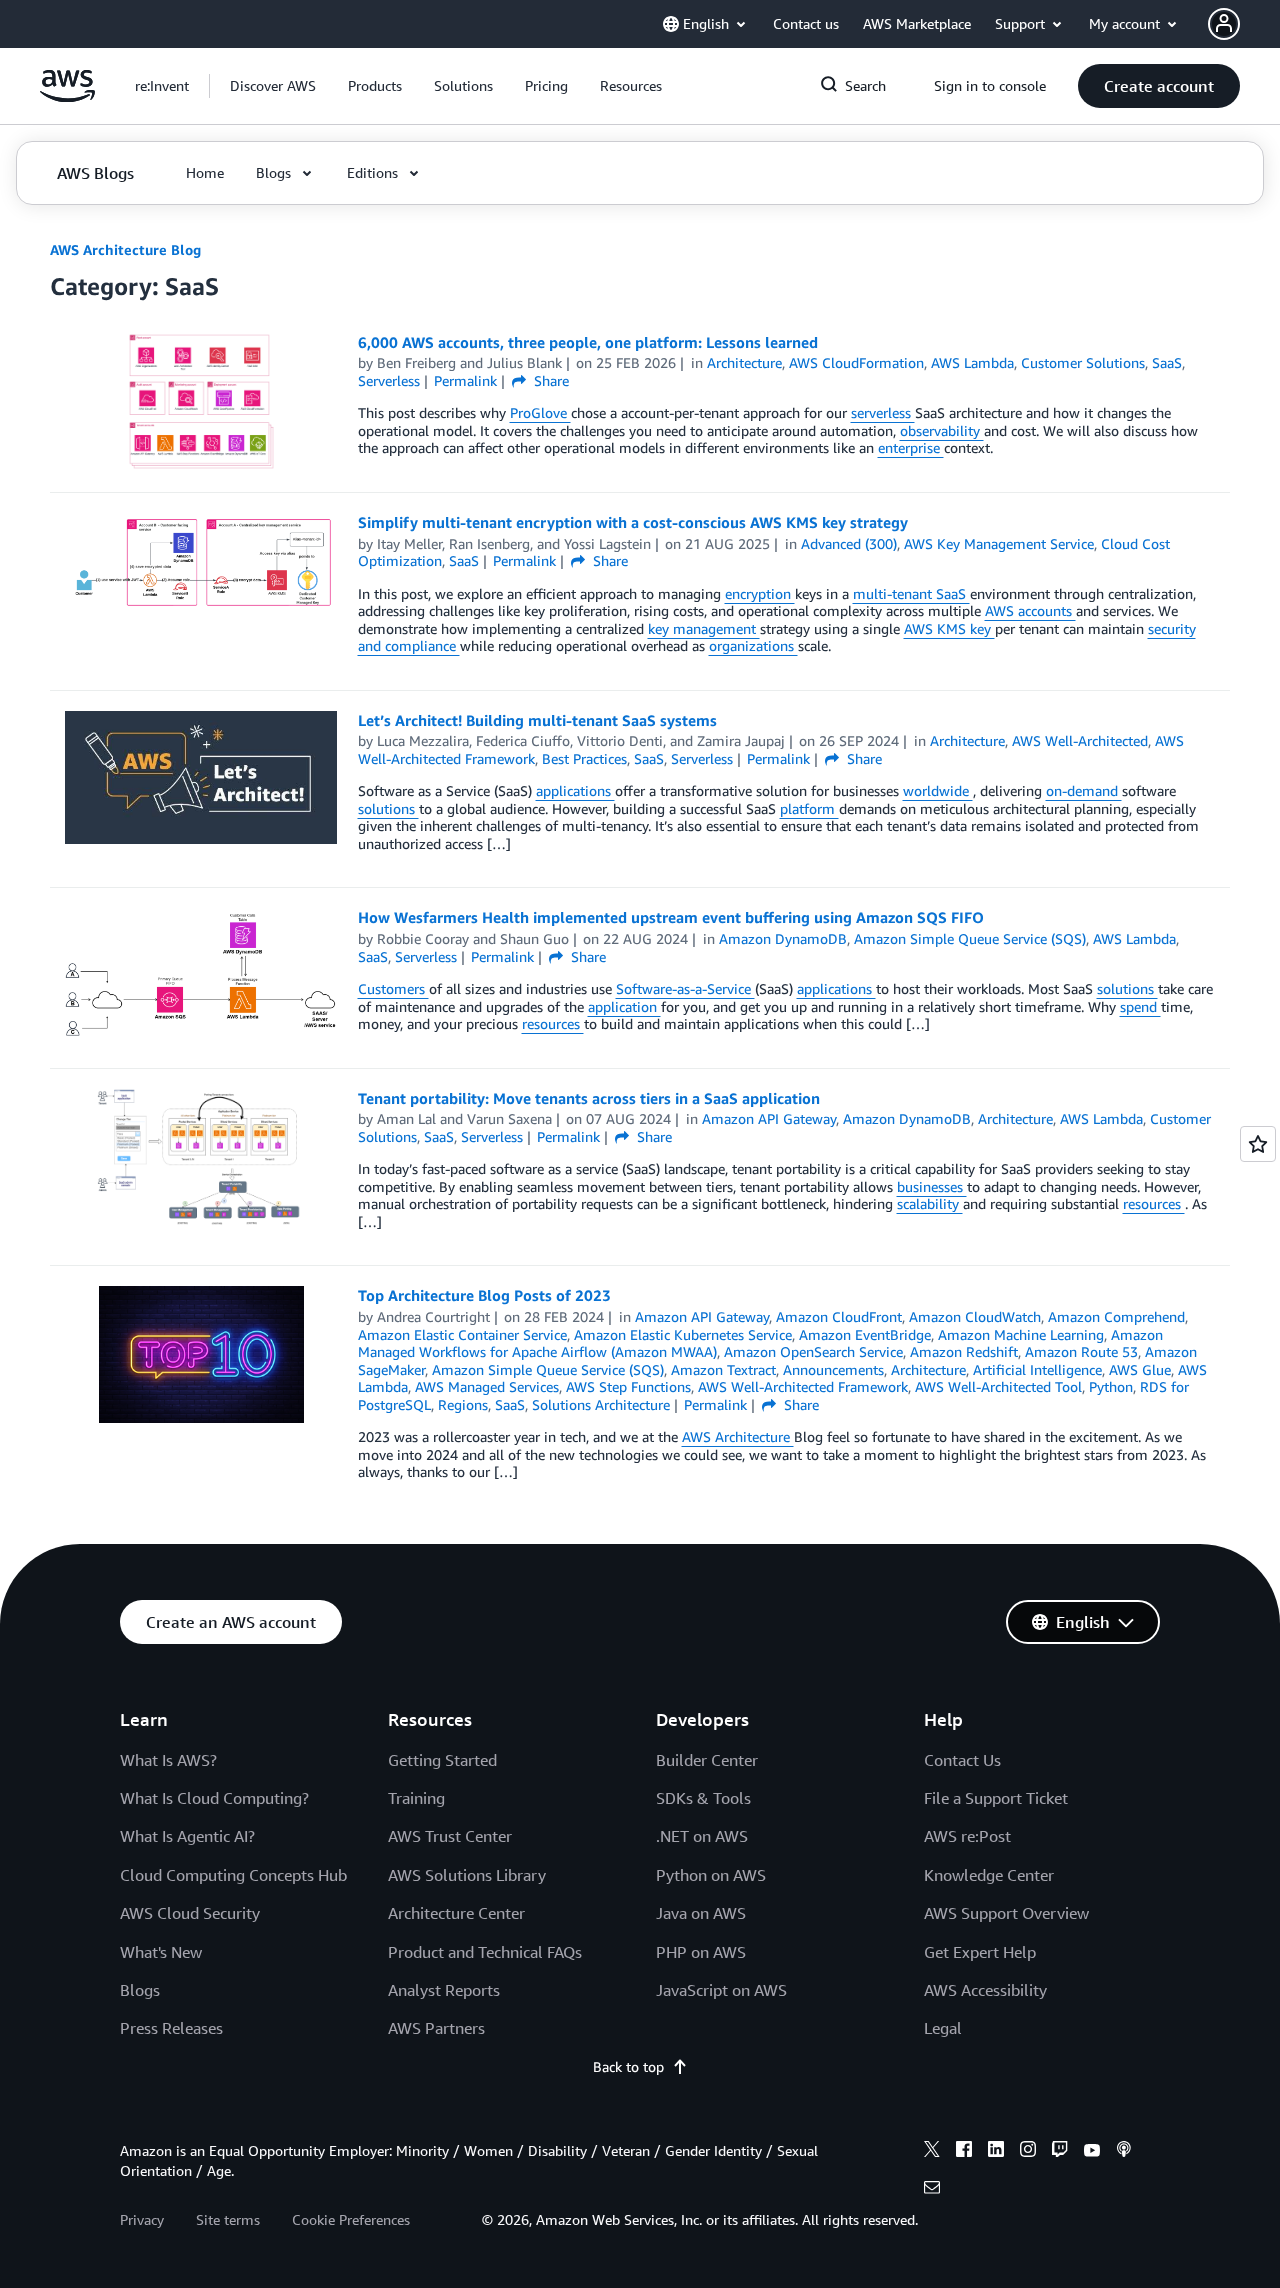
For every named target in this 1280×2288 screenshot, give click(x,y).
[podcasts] (1124, 2152)
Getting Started (442, 1760)
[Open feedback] (1258, 1144)
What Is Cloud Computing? (214, 1798)
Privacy (142, 2219)
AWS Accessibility (985, 1990)
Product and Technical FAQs (485, 1952)
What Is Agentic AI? (187, 1836)
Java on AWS (701, 1913)
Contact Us (962, 1760)
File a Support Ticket (996, 1798)
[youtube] (1092, 2152)
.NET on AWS (702, 1836)
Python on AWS (711, 1875)
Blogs (140, 1990)
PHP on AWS (701, 1952)
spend (1140, 1006)
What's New (161, 1952)
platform (809, 808)
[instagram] (1028, 2152)
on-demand (1084, 790)
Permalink (465, 380)
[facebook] (964, 2152)
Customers (393, 988)
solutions (388, 808)
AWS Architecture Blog (125, 249)
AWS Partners (436, 2028)
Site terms (228, 2219)
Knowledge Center (989, 1875)
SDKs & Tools (703, 1798)
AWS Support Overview (1006, 1913)
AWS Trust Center (450, 1836)
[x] (932, 2152)
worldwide (938, 790)
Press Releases (171, 2028)
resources (553, 1023)
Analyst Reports (444, 1990)
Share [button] (549, 380)
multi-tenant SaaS (911, 593)
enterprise (911, 447)
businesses (932, 1186)
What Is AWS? (168, 1760)
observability (942, 430)
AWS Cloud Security (190, 1913)
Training (416, 1798)
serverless (883, 412)
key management (704, 628)
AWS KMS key (949, 628)
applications (575, 790)
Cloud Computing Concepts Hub (233, 1875)
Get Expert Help (980, 1952)
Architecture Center (456, 1913)
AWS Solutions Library (467, 1875)
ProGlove (540, 412)
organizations (753, 645)
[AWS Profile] (1224, 24)
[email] (932, 2190)
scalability (930, 1203)
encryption (760, 593)
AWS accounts (1030, 610)
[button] (273, 86)
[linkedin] (996, 2152)
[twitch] (1060, 2152)
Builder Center (707, 1760)
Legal (943, 2028)
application (624, 1006)
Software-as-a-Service (685, 988)
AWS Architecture (738, 1436)
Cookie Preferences (351, 2219)
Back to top (628, 2066)
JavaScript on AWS (721, 1990)
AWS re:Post (967, 1836)
